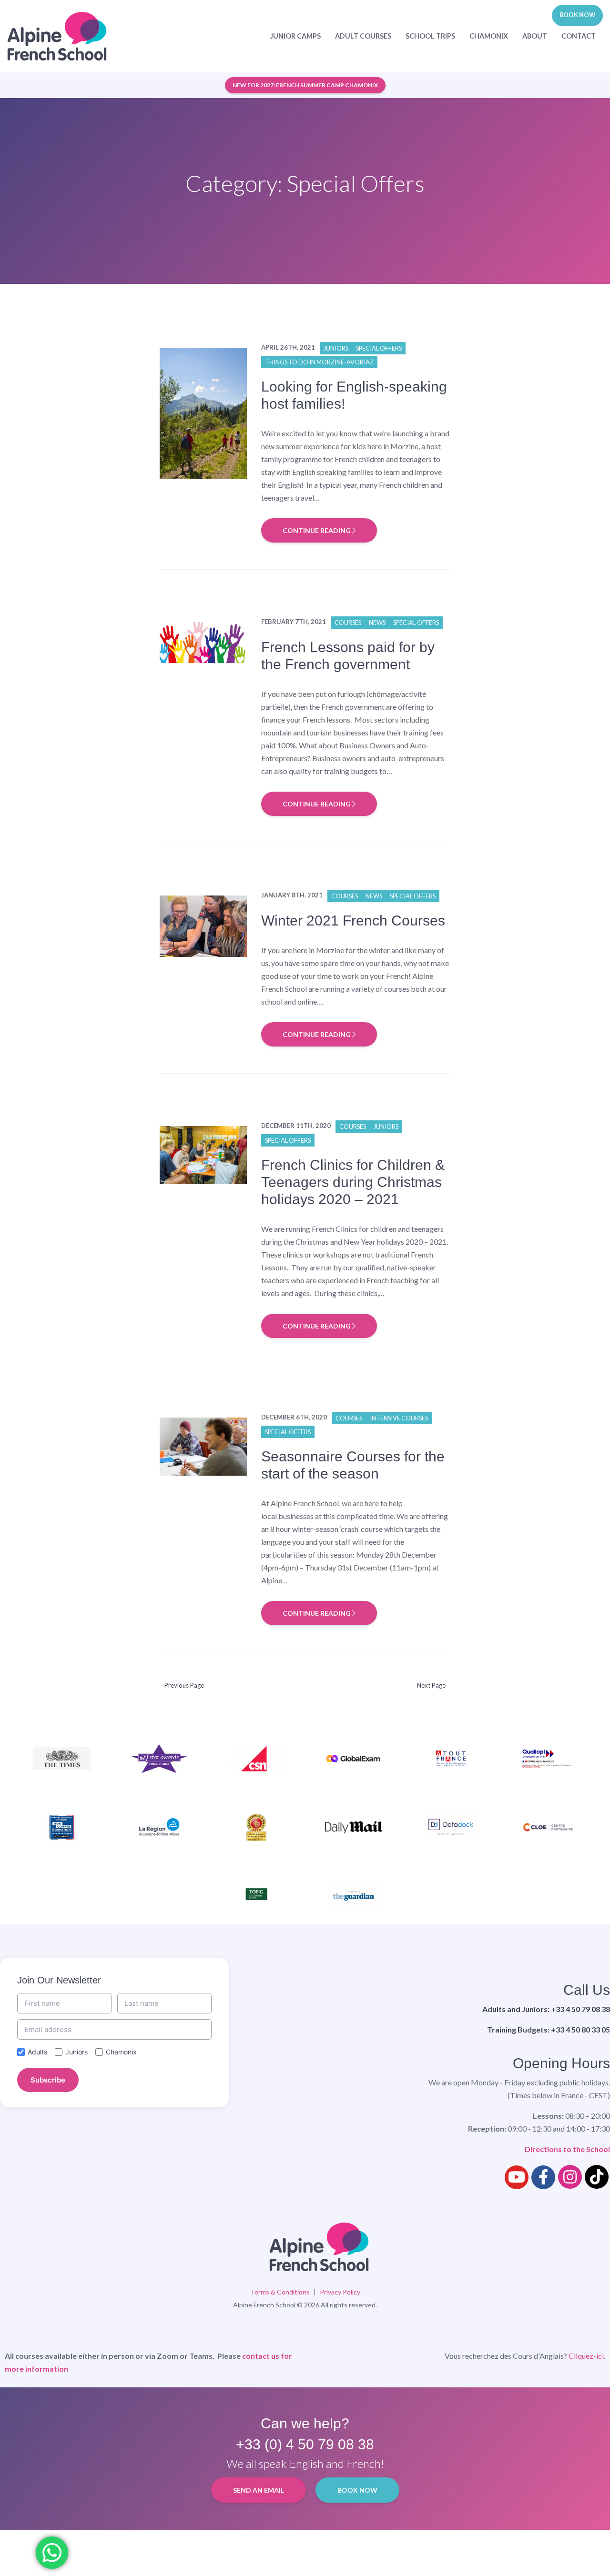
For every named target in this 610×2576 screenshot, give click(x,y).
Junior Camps (295, 36)
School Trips (430, 36)
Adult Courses (363, 36)
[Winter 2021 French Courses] (203, 925)
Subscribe (48, 2080)
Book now (577, 15)
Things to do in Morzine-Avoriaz (319, 362)
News (377, 623)
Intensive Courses (399, 1418)
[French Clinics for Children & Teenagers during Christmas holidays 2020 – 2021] (203, 1154)
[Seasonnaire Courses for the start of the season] (203, 1445)
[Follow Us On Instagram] (570, 2177)
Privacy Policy (340, 2292)
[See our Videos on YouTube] (517, 2177)
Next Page (431, 1685)
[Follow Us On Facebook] (543, 2177)
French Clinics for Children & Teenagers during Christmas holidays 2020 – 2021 (353, 1182)
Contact (579, 36)
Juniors (336, 348)
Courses (348, 623)
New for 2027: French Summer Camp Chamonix (305, 85)
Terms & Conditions (280, 2292)
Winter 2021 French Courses (353, 921)
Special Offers (379, 348)
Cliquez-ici (586, 2356)
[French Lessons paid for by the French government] (203, 641)
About (535, 36)
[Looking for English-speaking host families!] (203, 412)
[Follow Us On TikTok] (597, 2177)
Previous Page (184, 1685)
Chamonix (489, 36)
